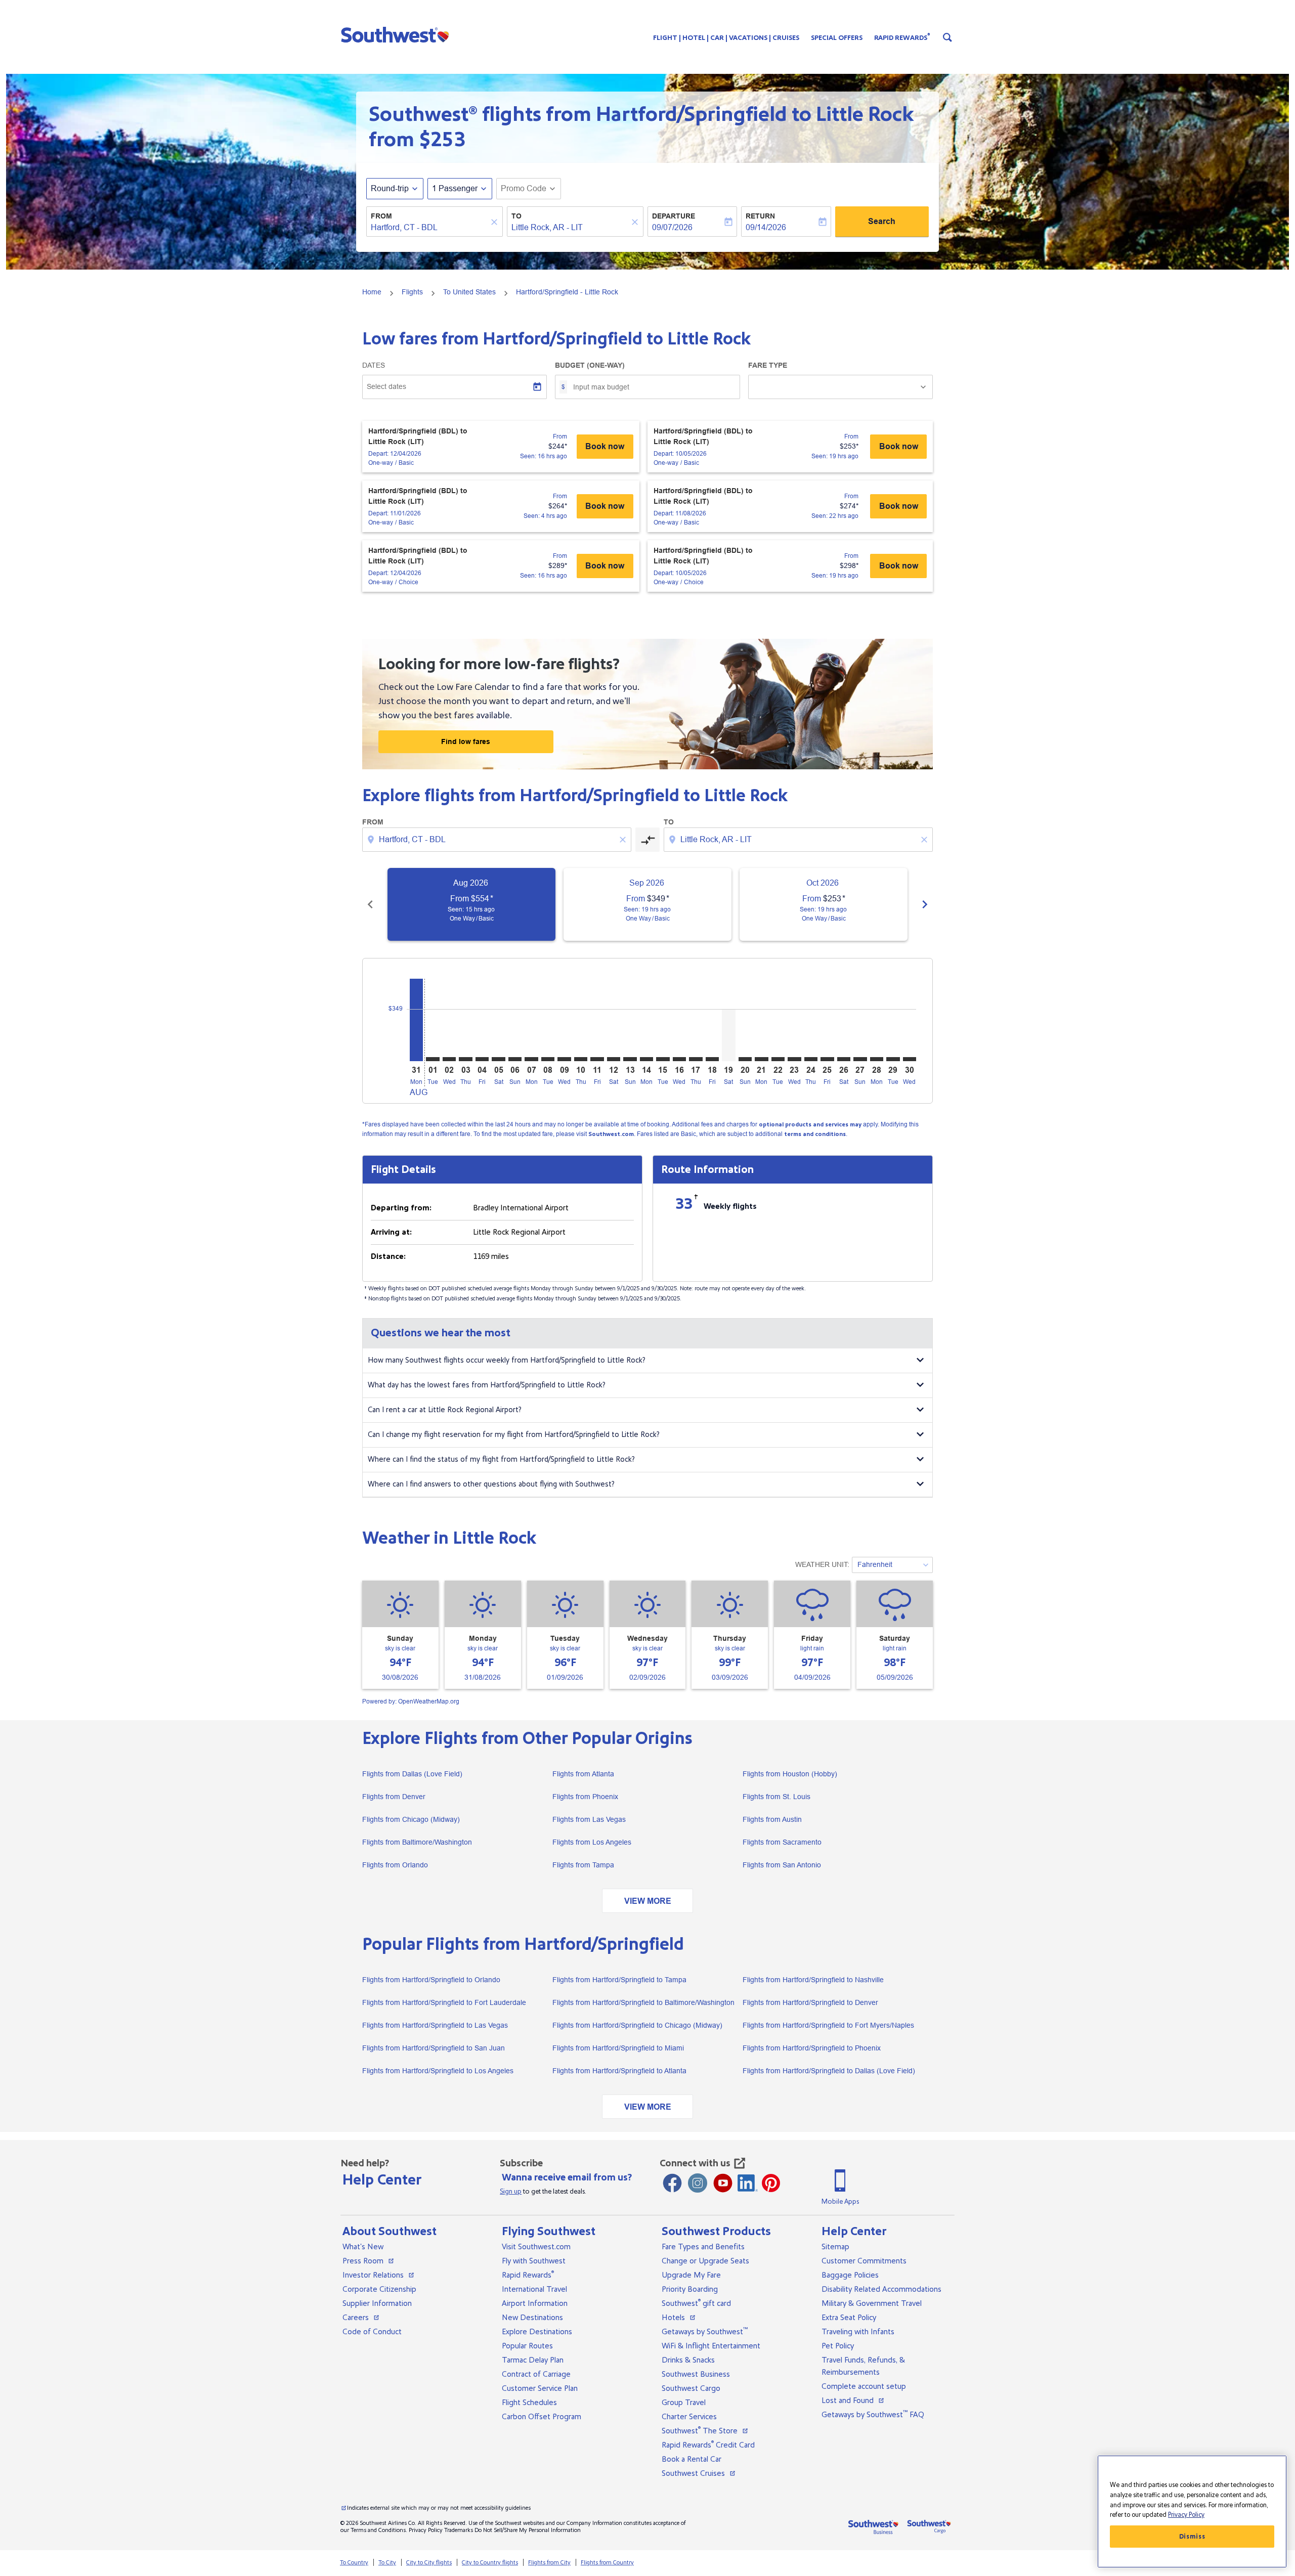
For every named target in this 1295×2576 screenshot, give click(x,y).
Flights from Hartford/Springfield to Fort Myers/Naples (828, 2025)
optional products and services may (810, 1125)
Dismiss (1192, 2537)
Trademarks (459, 2530)
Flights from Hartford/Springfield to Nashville (813, 1980)
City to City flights (429, 2563)
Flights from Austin (772, 1819)
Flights (412, 292)
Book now (605, 446)
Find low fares (466, 741)
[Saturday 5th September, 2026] (498, 1059)
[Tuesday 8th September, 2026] (548, 1059)
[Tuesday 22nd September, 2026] (778, 1059)
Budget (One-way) (590, 365)
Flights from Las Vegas (589, 1819)
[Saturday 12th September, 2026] (614, 1059)
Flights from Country (607, 2563)
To (516, 216)
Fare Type (768, 365)
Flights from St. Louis (776, 1797)
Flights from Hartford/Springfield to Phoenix (812, 2048)
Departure (674, 216)
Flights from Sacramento (782, 1842)
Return (760, 216)
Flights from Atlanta (583, 1774)
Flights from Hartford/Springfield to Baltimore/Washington (643, 2002)
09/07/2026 (672, 227)
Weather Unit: (822, 1564)
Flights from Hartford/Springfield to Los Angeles (438, 2071)
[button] (397, 34)
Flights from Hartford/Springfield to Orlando (431, 1980)
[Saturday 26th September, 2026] (844, 1059)
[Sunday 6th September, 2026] (515, 1059)
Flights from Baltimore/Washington (417, 1842)
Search (882, 221)
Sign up (511, 2192)
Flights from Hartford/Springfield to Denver (810, 2002)
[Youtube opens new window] (723, 2183)
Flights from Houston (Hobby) (790, 1774)
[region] (1192, 2512)
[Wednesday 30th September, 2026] (910, 1059)
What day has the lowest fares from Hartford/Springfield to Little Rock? (487, 1385)
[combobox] (429, 228)
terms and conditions (815, 1134)
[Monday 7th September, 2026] (531, 1059)
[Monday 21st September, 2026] (761, 1059)
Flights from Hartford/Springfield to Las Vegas (435, 2025)
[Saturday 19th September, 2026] (728, 1035)
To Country (354, 2563)
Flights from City (549, 2563)
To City (387, 2563)
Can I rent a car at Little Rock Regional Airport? (445, 1410)
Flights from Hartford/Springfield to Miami (618, 2048)
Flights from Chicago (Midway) (411, 1819)
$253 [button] (442, 140)
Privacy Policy (426, 2530)
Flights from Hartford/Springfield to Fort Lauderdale (444, 2002)
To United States (469, 292)
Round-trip (390, 188)
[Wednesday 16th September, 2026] (679, 1059)
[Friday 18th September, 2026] (712, 1059)
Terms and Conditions (378, 2530)
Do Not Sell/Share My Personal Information (528, 2530)
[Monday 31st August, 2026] (416, 1020)
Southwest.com (611, 1134)
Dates (374, 365)
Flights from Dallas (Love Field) (412, 1774)
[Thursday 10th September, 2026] (581, 1059)
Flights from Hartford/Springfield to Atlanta (619, 2071)
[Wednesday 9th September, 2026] (564, 1059)
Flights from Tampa (583, 1865)
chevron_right (925, 904)
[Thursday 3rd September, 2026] (465, 1059)
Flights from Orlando (395, 1865)
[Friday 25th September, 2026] (827, 1059)
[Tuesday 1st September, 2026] (433, 1059)
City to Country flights (490, 2563)
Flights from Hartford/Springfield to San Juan (434, 2048)
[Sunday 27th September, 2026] (860, 1059)
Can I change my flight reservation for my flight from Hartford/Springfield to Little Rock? (514, 1435)
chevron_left (370, 904)
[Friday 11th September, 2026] (597, 1059)
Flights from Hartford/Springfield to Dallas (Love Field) (829, 2071)
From (381, 216)
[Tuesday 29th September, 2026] (893, 1059)
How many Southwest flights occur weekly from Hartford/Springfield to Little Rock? (507, 1360)
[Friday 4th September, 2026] (482, 1059)
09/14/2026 (766, 227)
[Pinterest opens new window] (771, 2183)
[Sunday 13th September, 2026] (630, 1059)
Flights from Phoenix (585, 1797)
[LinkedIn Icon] (748, 2183)
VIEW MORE (648, 1901)
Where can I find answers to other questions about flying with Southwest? (491, 1484)
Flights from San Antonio (782, 1865)
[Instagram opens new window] (698, 2183)
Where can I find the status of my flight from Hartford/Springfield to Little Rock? (501, 1459)
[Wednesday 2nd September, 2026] (449, 1059)
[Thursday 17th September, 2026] (696, 1059)
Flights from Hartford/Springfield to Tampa (619, 1980)
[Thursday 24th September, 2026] (811, 1059)
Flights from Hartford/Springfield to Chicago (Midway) (637, 2025)
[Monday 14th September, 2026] (646, 1059)
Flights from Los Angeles (592, 1842)
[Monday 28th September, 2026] (877, 1059)
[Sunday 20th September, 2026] (745, 1059)
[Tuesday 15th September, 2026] (663, 1059)
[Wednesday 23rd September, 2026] (794, 1059)
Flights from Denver (394, 1797)
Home (372, 292)
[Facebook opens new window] (672, 2183)
